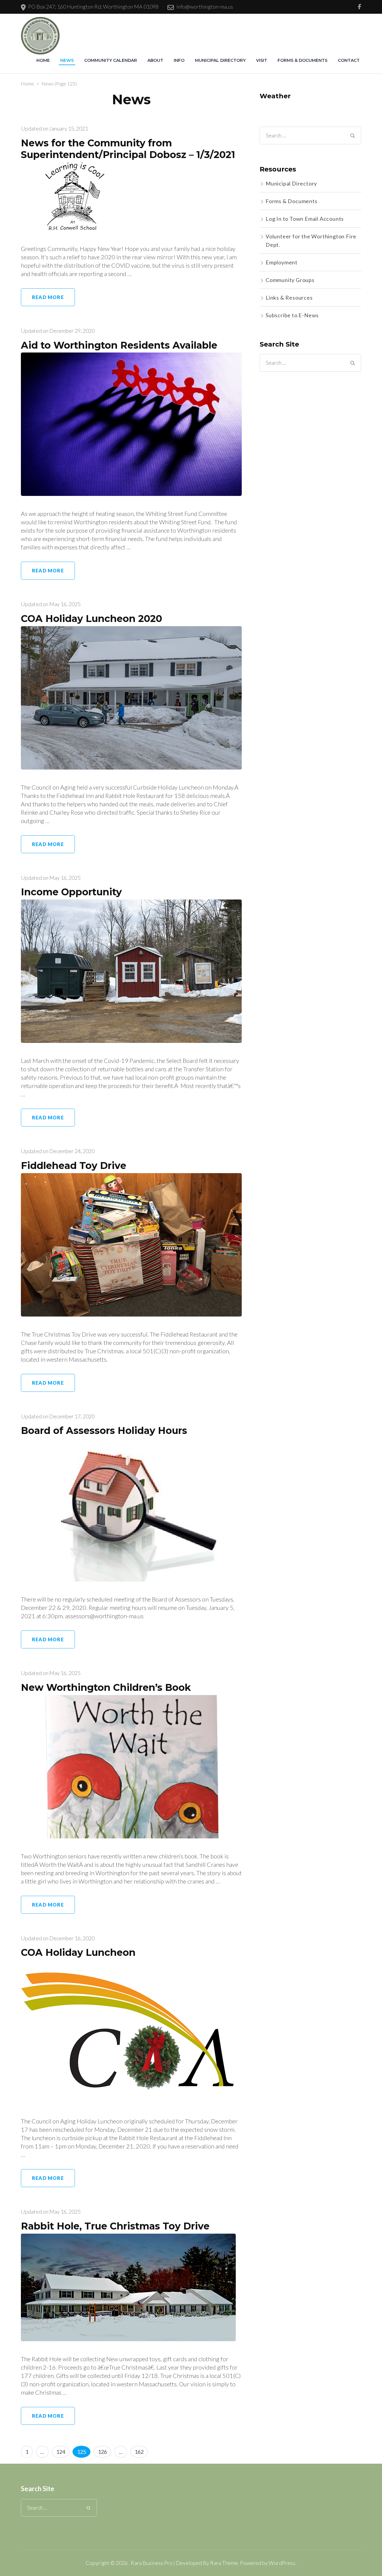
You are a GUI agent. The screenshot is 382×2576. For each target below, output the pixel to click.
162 (140, 2452)
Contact (349, 60)
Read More (48, 297)
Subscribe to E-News (292, 315)
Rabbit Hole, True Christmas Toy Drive (115, 2226)
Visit (262, 60)
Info (179, 60)
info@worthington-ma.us (205, 7)
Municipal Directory (220, 60)
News (67, 60)
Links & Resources (289, 298)
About (155, 60)
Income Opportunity (71, 892)
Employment (282, 262)
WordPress (282, 2563)
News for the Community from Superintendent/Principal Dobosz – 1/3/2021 (128, 149)
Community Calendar (111, 60)
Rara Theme (224, 2563)
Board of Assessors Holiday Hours (104, 1430)
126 (104, 2452)
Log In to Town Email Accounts (305, 219)
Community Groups (290, 280)
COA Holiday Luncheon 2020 (91, 619)
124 (62, 2452)
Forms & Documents (302, 60)
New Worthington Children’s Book (106, 1687)
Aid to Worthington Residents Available (119, 345)
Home (43, 60)
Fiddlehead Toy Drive (74, 1166)
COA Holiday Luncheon (78, 1952)
